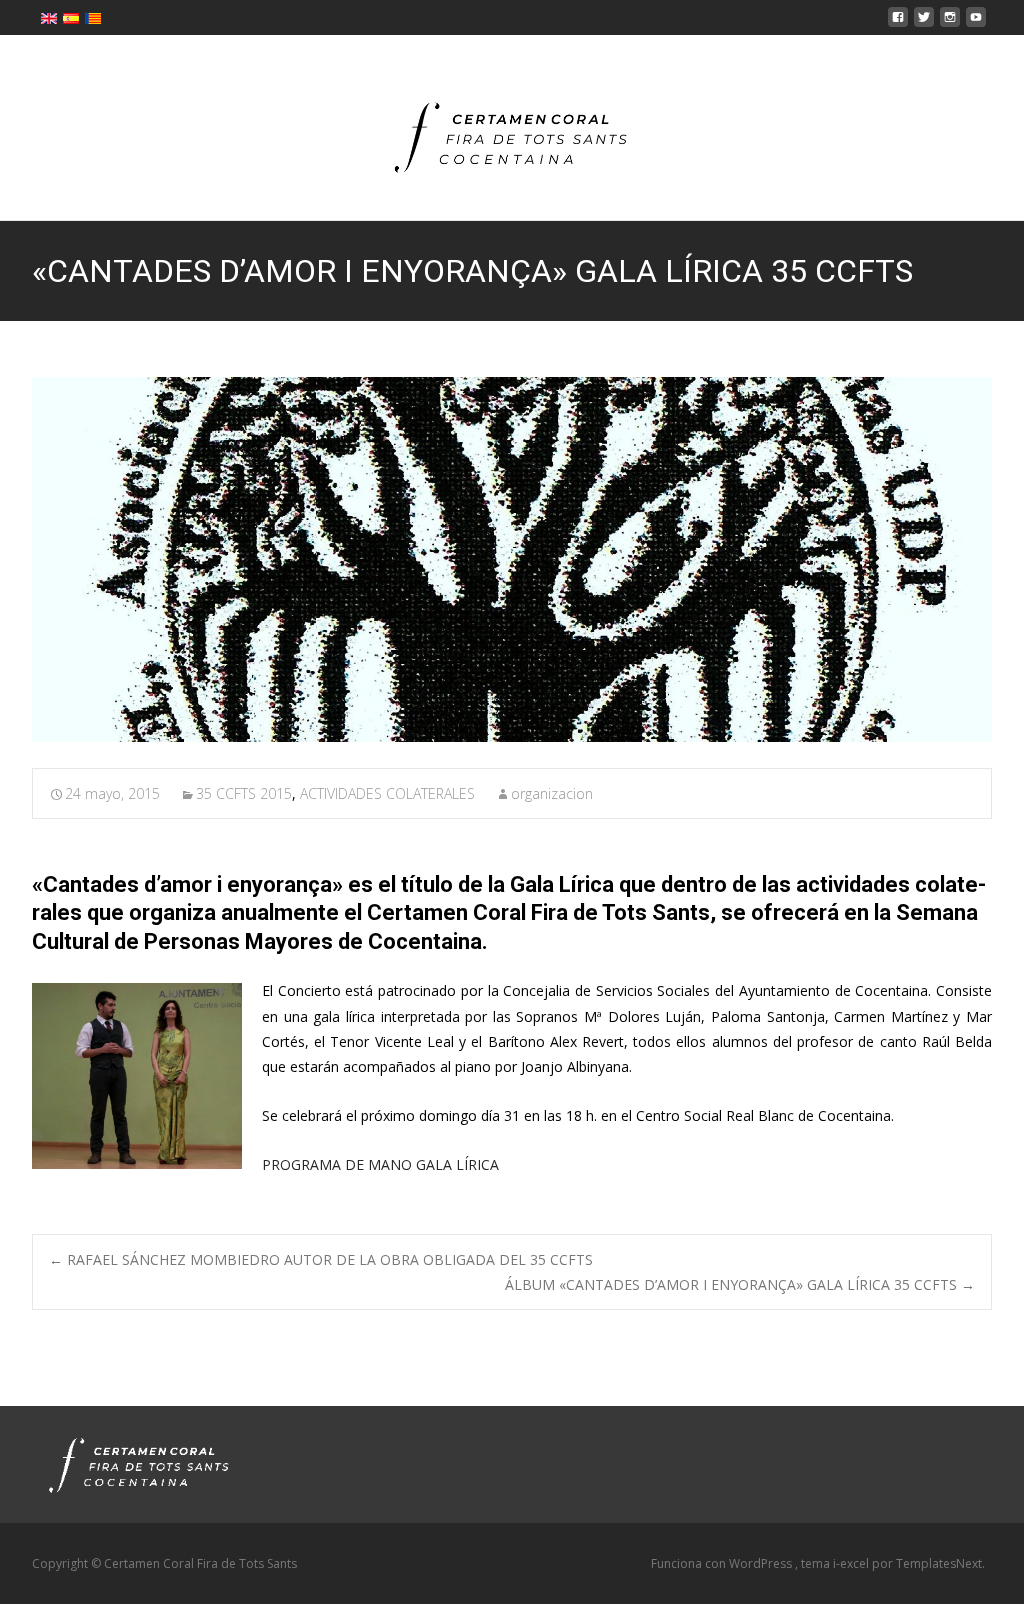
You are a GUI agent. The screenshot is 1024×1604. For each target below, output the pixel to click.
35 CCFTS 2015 (244, 793)
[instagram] (950, 22)
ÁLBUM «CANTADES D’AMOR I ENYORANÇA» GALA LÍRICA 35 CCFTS (740, 1284)
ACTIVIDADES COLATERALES (387, 793)
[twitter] (924, 22)
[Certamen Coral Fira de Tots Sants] (512, 127)
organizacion (552, 793)
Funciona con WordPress (723, 1563)
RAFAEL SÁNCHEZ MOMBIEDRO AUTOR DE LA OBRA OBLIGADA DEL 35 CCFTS (321, 1259)
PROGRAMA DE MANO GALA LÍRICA (380, 1164)
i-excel (852, 1563)
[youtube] (976, 22)
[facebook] (898, 22)
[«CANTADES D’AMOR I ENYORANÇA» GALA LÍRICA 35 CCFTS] (512, 559)
